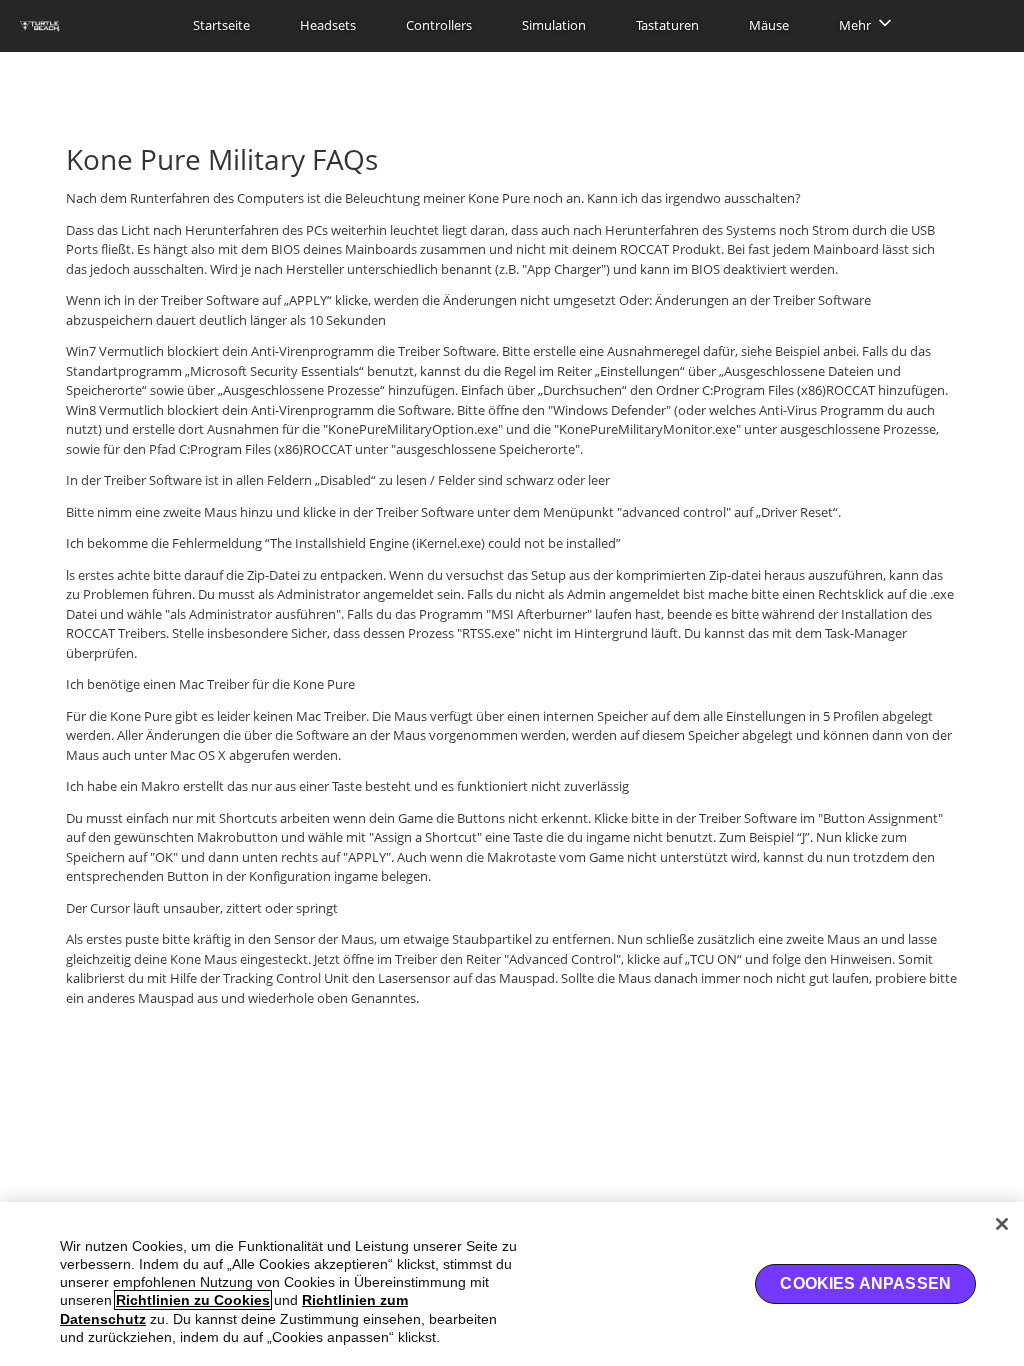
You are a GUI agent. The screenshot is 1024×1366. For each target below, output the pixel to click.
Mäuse (769, 25)
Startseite (221, 25)
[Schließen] (1002, 1224)
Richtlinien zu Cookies (193, 1300)
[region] (512, 1284)
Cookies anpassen (865, 1283)
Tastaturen (667, 25)
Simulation (554, 25)
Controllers (439, 25)
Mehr (855, 25)
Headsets (328, 25)
